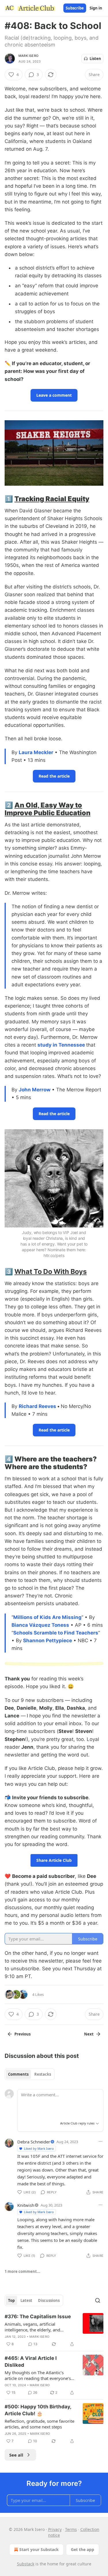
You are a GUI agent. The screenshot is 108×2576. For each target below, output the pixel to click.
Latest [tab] (26, 2300)
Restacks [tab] (43, 2074)
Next (89, 2034)
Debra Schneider (34, 2142)
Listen (95, 59)
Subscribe (75, 8)
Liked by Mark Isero (39, 2148)
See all (16, 2455)
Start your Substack (39, 2549)
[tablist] (30, 2074)
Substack (26, 2564)
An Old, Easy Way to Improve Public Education (48, 809)
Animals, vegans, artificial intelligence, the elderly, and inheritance (32, 2327)
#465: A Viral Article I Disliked (31, 2362)
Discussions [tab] (49, 2300)
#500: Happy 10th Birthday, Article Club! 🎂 (38, 2410)
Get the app (83, 2549)
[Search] (98, 2300)
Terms (71, 2529)
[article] (54, 2330)
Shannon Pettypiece (48, 1640)
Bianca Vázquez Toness (40, 1625)
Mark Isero (28, 56)
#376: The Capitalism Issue (38, 2317)
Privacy (55, 2529)
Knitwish (26, 2205)
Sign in (96, 8)
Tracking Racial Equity (52, 499)
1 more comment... (22, 2271)
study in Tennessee (61, 1045)
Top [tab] (11, 2300)
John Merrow (35, 1090)
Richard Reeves (37, 1406)
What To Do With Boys (51, 1271)
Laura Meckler (36, 752)
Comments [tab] (18, 2074)
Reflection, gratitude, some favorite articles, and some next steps (39, 2424)
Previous (22, 2034)
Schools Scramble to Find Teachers (56, 1633)
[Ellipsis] (101, 2141)
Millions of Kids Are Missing (47, 1617)
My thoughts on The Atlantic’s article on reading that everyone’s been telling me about (38, 2375)
